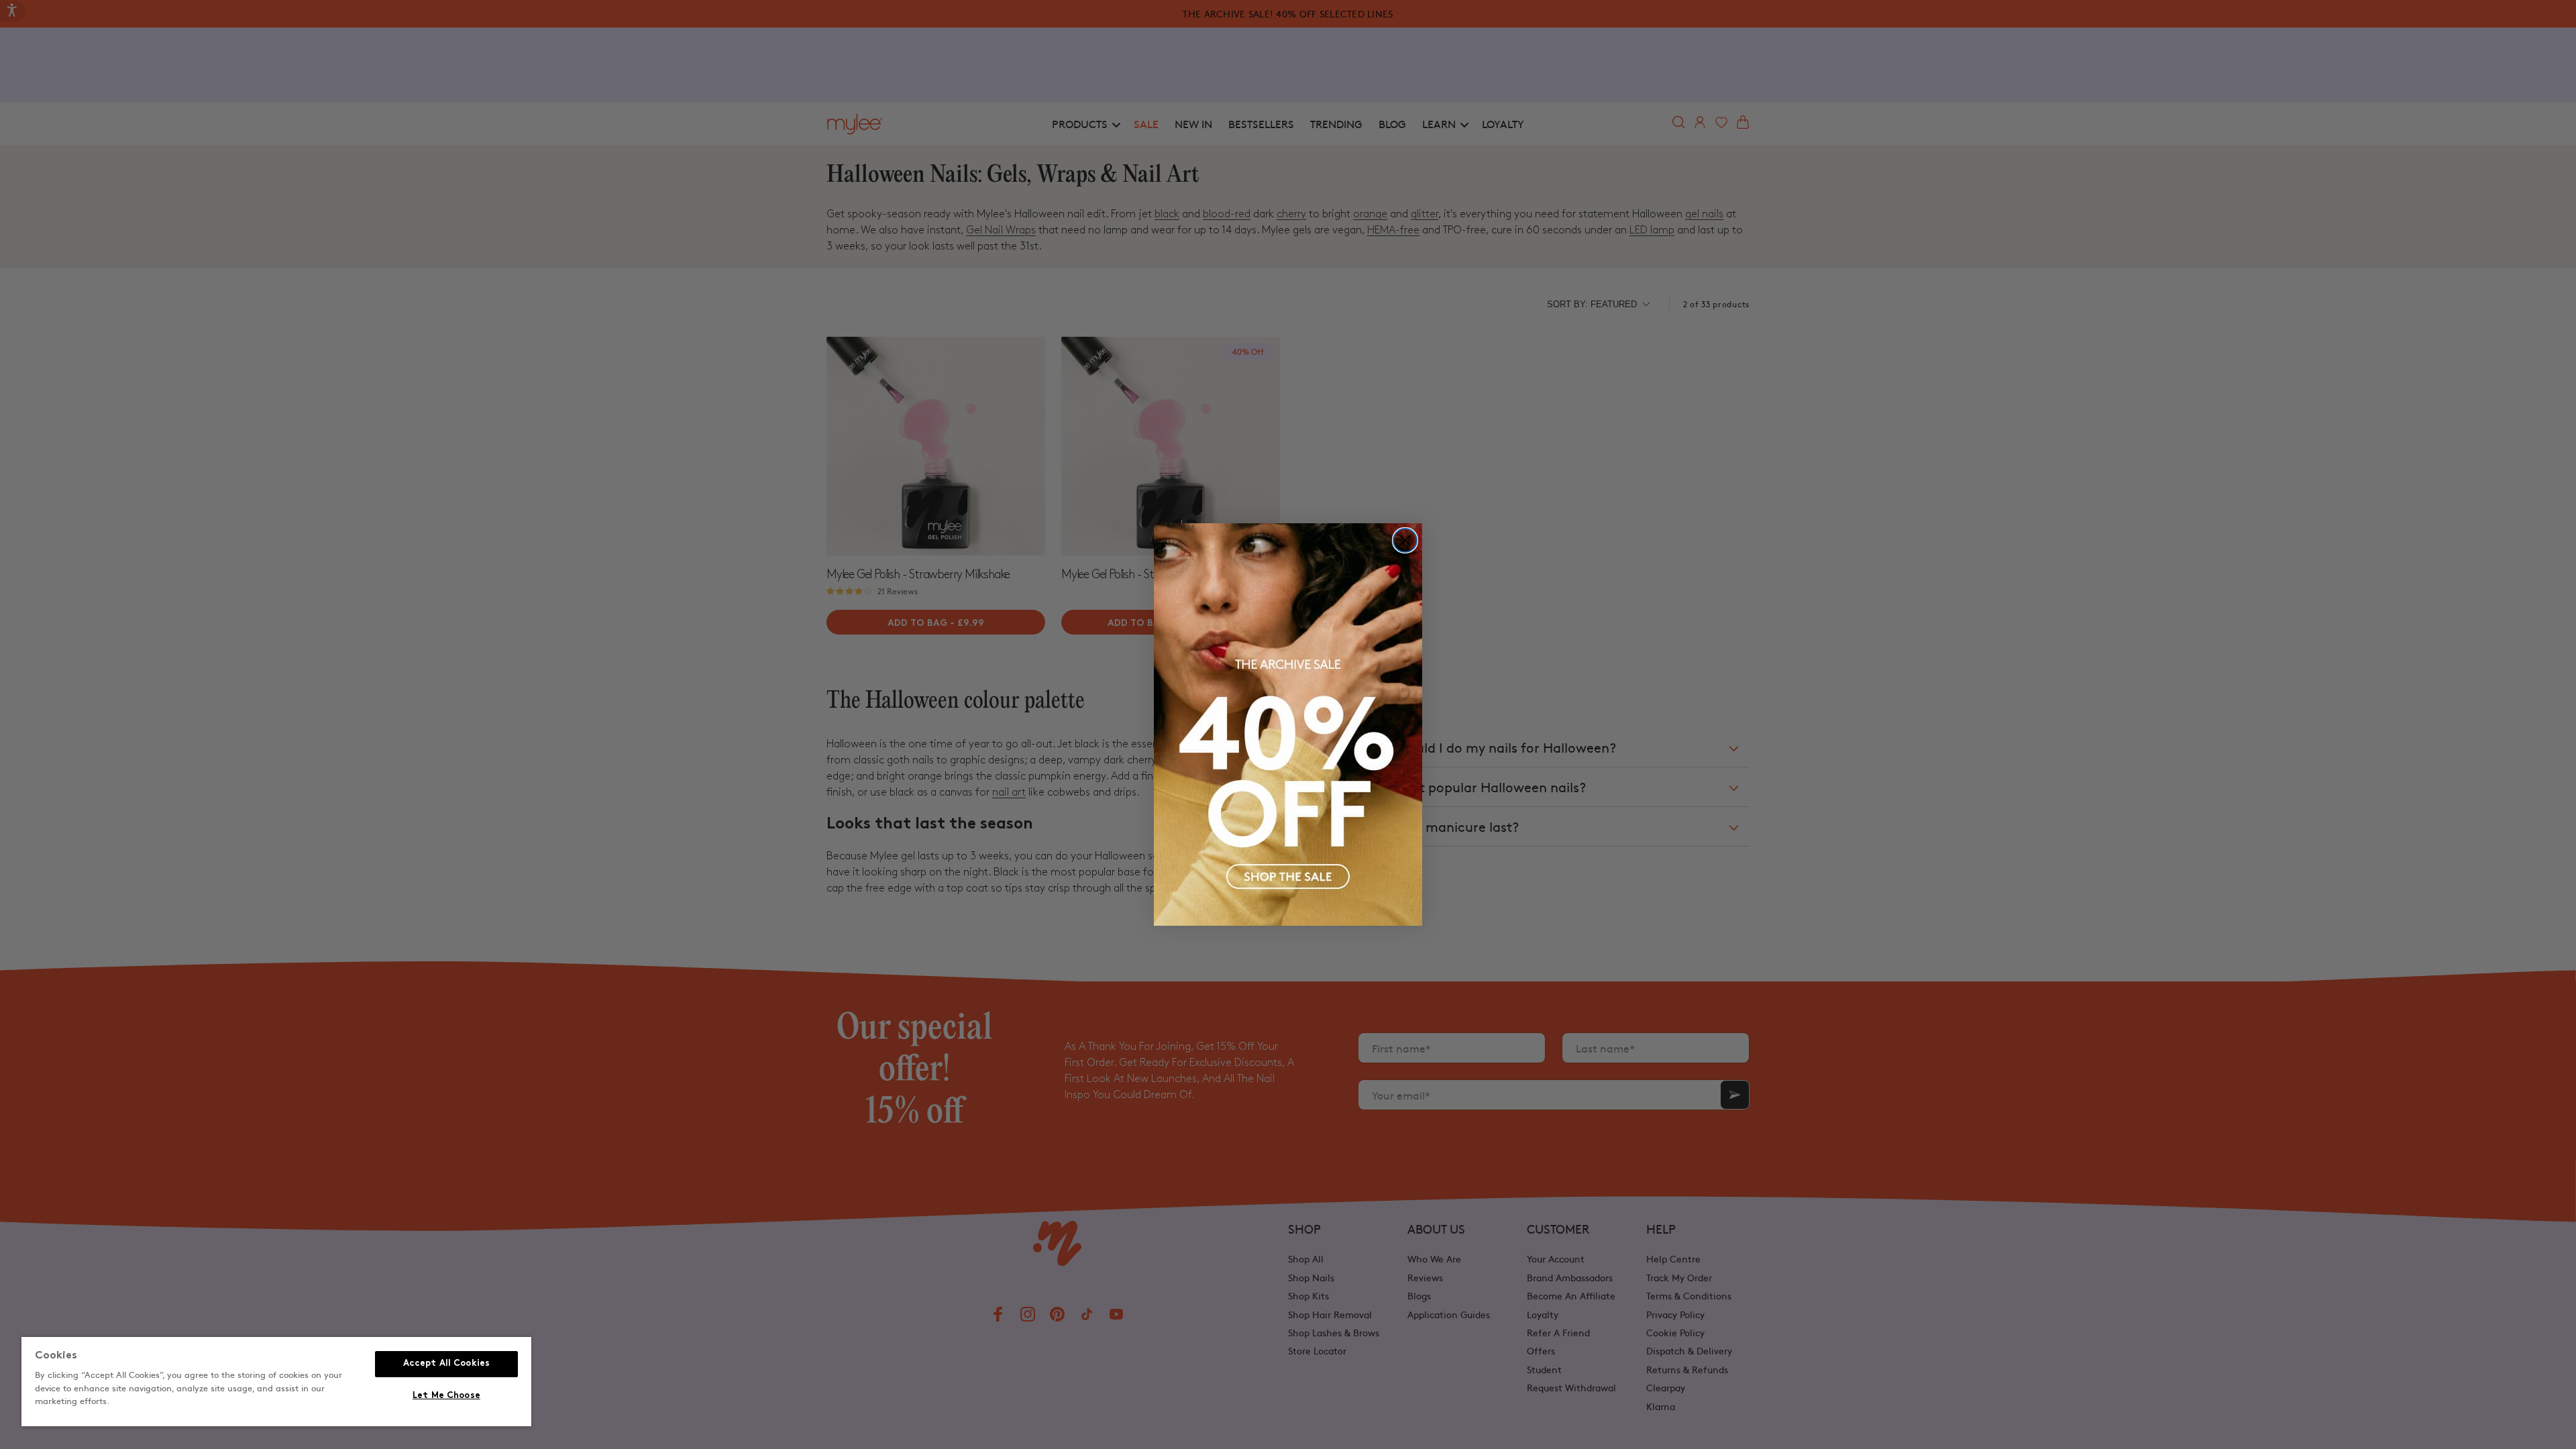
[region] (276, 1382)
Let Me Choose (446, 1396)
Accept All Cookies (446, 1364)
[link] (1288, 724)
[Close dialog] (1405, 540)
